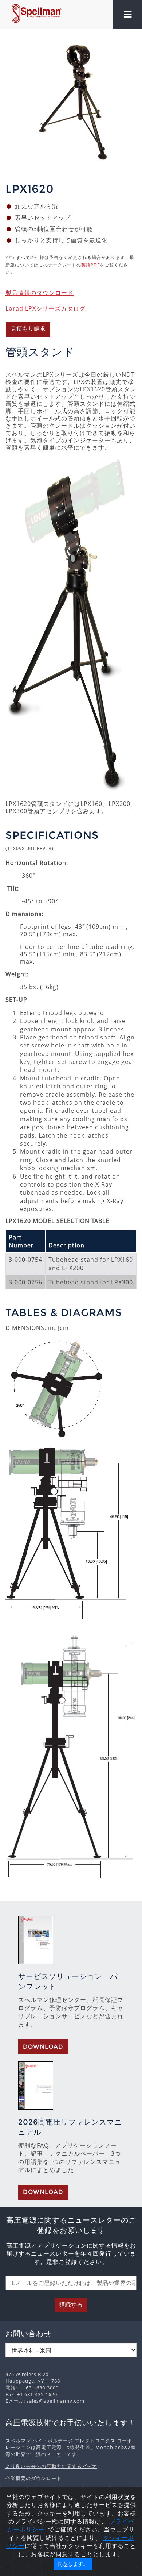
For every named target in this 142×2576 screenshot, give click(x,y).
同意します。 (73, 2564)
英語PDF (90, 265)
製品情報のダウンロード (40, 293)
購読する (71, 2305)
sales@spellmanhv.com (56, 2401)
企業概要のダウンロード (33, 2478)
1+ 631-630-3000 (39, 2388)
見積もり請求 (28, 329)
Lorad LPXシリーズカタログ (46, 308)
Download (43, 2047)
